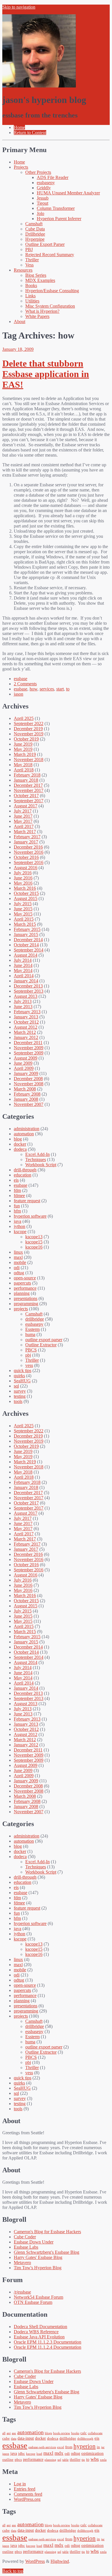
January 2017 (26, 842)
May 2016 (23, 883)
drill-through (25, 1170)
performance (25, 1288)
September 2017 (29, 801)
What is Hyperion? (42, 311)
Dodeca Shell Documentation (40, 2327)
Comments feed (28, 2494)
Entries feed (25, 2489)
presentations (26, 1298)
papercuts (22, 1283)
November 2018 (29, 760)
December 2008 (28, 1079)
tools (18, 1401)
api (9, 2433)
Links (30, 296)
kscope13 (34, 1237)
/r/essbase (22, 2292)
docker (20, 1144)
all (4, 2433)
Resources (23, 270)
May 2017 (23, 821)
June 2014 (23, 965)
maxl (18, 1257)
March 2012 (25, 1032)
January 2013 (26, 1017)
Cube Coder (25, 2237)
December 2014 (28, 940)
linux (18, 1252)
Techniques (36, 1159)
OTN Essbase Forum (33, 2302)
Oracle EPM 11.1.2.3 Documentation (48, 2342)
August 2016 (26, 868)
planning (22, 1293)
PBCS (31, 1350)
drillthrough (85, 2439)
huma (30, 1334)
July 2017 (23, 811)
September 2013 (29, 991)
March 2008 (25, 1089)
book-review (62, 2433)
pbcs (18, 2460)
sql (16, 1386)
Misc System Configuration (50, 306)
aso (14, 2433)
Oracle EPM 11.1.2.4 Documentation (48, 2347)
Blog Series (36, 275)
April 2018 (24, 770)
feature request (27, 1201)
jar (103, 2447)
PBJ (29, 249)
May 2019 (23, 749)
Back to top (13, 2571)
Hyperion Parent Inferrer (59, 219)
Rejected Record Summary (50, 255)
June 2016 (23, 878)
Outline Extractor (41, 1345)
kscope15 (34, 1242)
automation (24, 1134)
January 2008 (26, 1099)
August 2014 (26, 955)
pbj (28, 1355)
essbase (21, 679)
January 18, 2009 (18, 349)
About (20, 321)
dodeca (20, 1149)
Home (19, 162)
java (18, 1221)
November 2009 (29, 1048)
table (65, 2460)
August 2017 (26, 806)
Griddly (44, 188)
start (60, 689)
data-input (26, 2438)
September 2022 (29, 723)
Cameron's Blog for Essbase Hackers (47, 2232)
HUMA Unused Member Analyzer (68, 193)
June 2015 (23, 909)
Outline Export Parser (45, 244)
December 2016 (28, 847)
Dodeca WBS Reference (36, 2332)
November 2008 (29, 1084)
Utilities (32, 301)
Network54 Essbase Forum (38, 2297)
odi (17, 1268)
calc (84, 2433)
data (14, 2439)
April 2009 (24, 1068)
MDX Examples (40, 280)
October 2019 (26, 739)
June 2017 (23, 816)
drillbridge (35, 1319)
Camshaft (34, 224)
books (75, 2433)
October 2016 (26, 857)
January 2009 (26, 1073)
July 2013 (23, 1001)
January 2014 (26, 981)
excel (61, 2447)
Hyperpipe (35, 239)
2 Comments (25, 684)
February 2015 (27, 929)
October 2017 (26, 796)
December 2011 (28, 1043)
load (39, 2454)
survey (20, 1391)
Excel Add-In (37, 1154)
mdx (59, 2453)
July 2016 (23, 873)
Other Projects (38, 172)
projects (21, 1309)
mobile (20, 1262)
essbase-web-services (42, 2447)
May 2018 (23, 765)
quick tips (23, 1370)
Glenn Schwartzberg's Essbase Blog (47, 2252)
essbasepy (46, 183)
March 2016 (25, 888)
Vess (29, 265)
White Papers (37, 316)
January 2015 (26, 934)
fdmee (19, 1196)
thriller (75, 2460)
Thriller (32, 260)
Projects (21, 167)
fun (17, 1206)
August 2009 (26, 1058)
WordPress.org (27, 2499)
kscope (20, 1232)
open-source (25, 1278)
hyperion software (30, 1216)
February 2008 (27, 1094)
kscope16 (34, 1247)
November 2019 (29, 734)
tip (83, 2460)
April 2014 (24, 976)
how (33, 689)
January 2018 (26, 780)
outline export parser (44, 1340)
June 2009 (23, 1063)
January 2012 (26, 1037)
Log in (20, 2484)
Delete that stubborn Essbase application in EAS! (46, 374)
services (47, 689)
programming (26, 1304)
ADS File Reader (53, 177)
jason (19, 694)
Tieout (43, 203)
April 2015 (24, 919)
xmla (103, 2460)
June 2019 (23, 744)
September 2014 (29, 950)
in (98, 2447)
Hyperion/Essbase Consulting (52, 291)
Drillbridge (35, 234)
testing (20, 1396)
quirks (19, 1376)
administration (27, 1129)
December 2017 (28, 785)
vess (29, 1365)
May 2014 (23, 971)
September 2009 (29, 1053)
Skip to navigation (19, 7)
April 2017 (24, 826)
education (23, 1175)
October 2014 (26, 945)
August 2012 (26, 1027)
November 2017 (29, 790)
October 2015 (26, 893)
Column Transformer (56, 208)
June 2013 (23, 1007)
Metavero (22, 2263)
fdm (17, 1190)
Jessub (43, 198)
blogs (48, 2433)
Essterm (32, 1329)
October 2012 (26, 1022)
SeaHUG (22, 1381)
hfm (17, 1211)
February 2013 (27, 1012)
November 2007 (29, 1104)
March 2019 (25, 754)
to (68, 689)
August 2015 (26, 898)
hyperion (85, 2446)
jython (20, 1226)
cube (6, 2438)
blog (18, 1139)
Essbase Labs (26, 2247)
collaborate (95, 2433)
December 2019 (28, 729)
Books (31, 285)
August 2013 (26, 996)
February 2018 (27, 775)
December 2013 (28, 986)
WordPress (35, 2561)
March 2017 (25, 832)
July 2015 (23, 904)
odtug (19, 1273)
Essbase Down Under (34, 2242)
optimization (92, 2453)
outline (8, 2460)
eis (16, 1180)
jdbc (22, 2454)
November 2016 (29, 852)
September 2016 (29, 862)
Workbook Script (41, 1165)
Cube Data (35, 229)
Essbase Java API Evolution (39, 2337)
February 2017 (27, 837)
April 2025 (24, 718)
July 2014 (23, 960)
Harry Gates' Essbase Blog (38, 2257)
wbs (95, 2459)
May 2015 (23, 914)
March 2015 (25, 924)
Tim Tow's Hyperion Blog (38, 2268)
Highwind (60, 2561)
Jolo (40, 213)
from (69, 2447)
